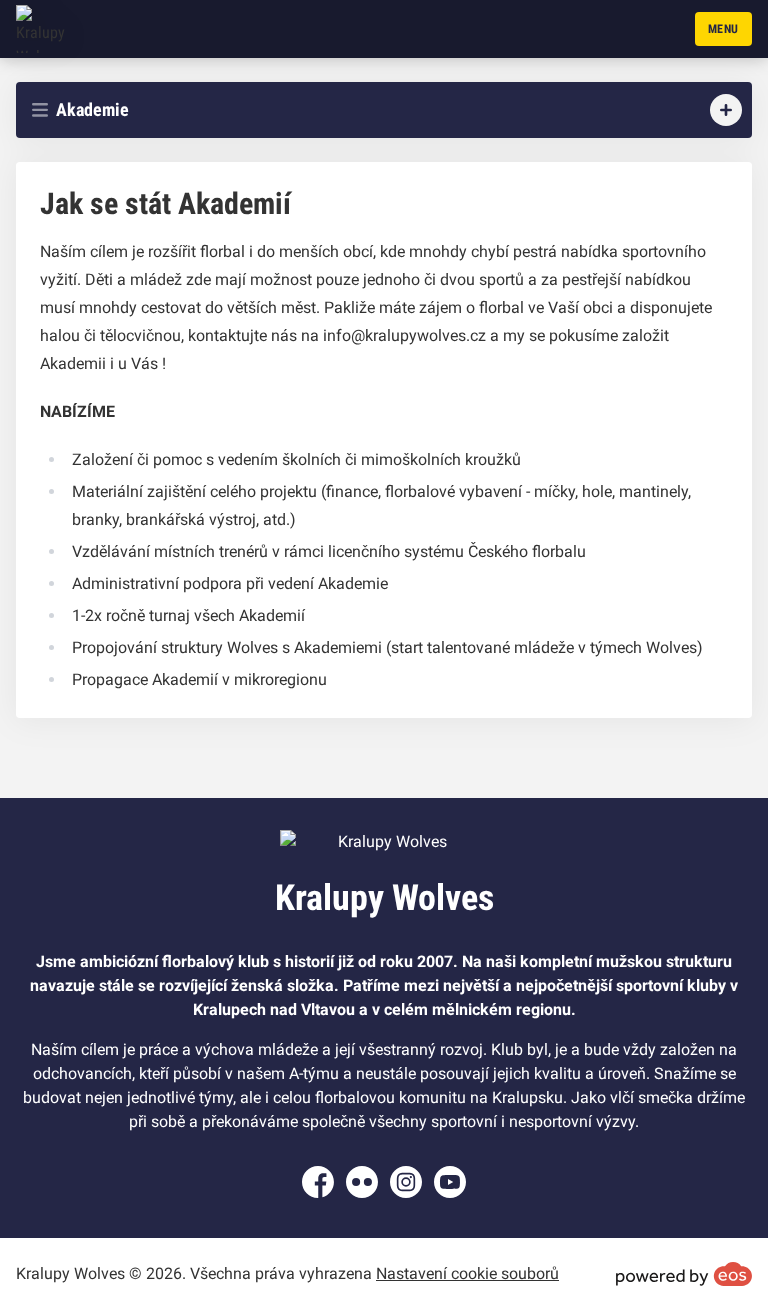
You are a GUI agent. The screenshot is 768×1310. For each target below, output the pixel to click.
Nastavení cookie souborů (467, 1273)
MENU (723, 29)
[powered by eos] (684, 1274)
